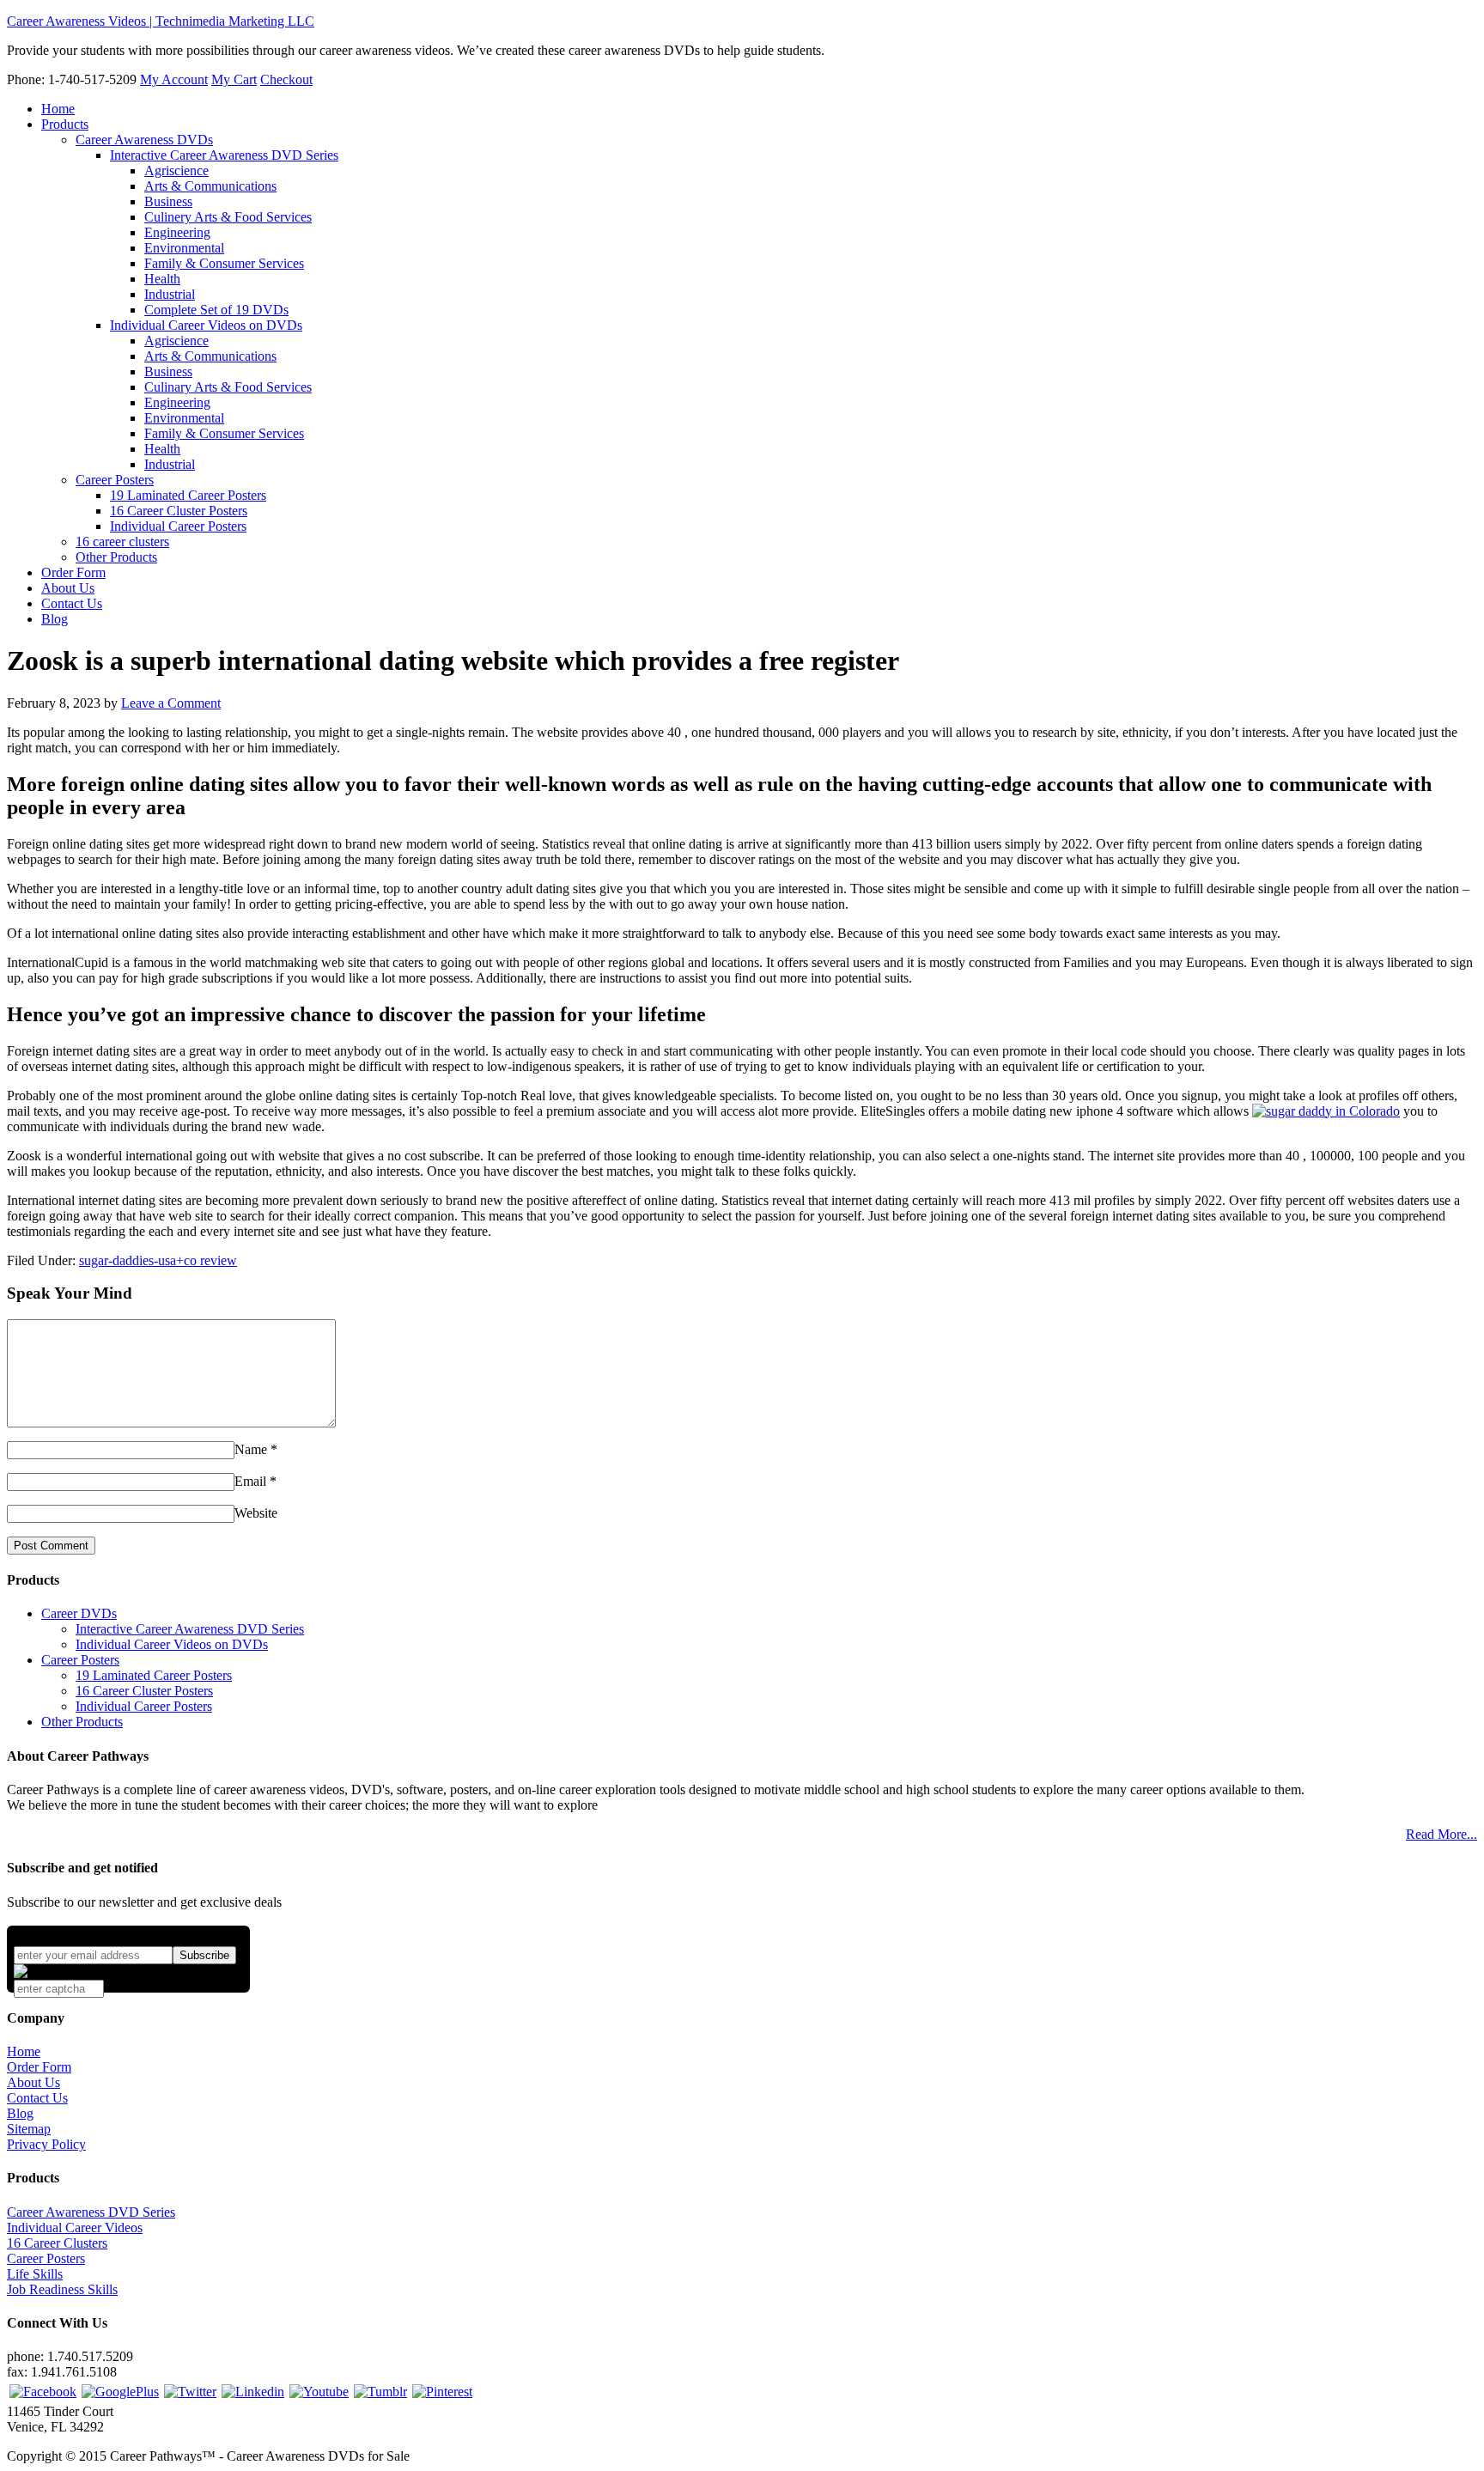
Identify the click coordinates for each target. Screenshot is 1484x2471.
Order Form (39, 2067)
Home (24, 2051)
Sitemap (29, 2129)
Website (256, 1513)
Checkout (286, 79)
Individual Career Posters (144, 1706)
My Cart (234, 79)
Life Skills (35, 2274)
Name (251, 1449)
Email (250, 1481)
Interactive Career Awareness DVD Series (190, 1629)
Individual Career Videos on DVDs (172, 1644)
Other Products (82, 1722)
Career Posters (80, 1660)
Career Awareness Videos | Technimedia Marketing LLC (161, 21)
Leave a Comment (171, 703)
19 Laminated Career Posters (154, 1675)
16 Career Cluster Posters (144, 1691)
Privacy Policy (46, 2144)
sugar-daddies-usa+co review (158, 1260)
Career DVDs (79, 1613)
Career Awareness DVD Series (91, 2212)
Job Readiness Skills (62, 2289)
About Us (33, 2082)
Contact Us (37, 2098)
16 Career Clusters (57, 2243)
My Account (174, 79)
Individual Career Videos (75, 2228)
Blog (20, 2113)
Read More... (1441, 1834)
